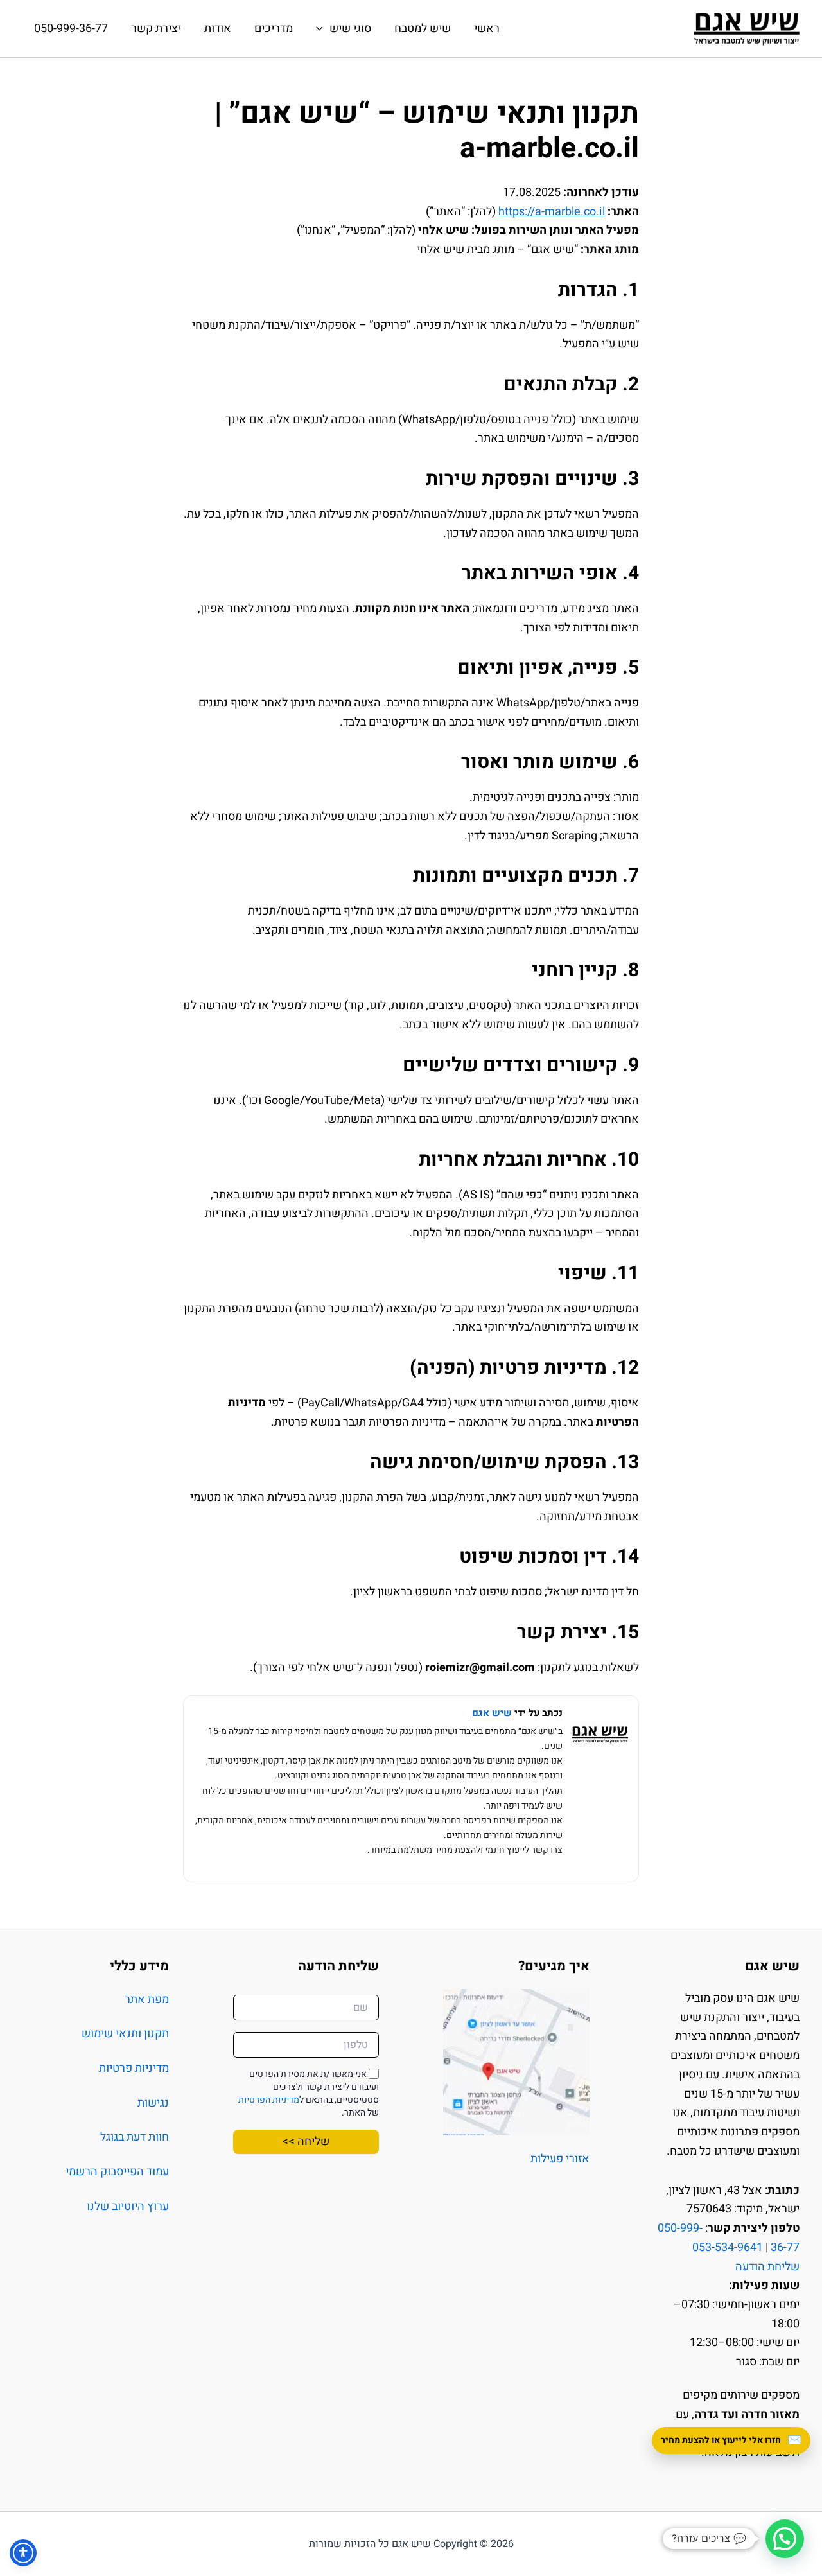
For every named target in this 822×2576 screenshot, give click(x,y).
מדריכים (274, 29)
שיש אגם (492, 1713)
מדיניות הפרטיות (269, 2100)
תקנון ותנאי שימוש (125, 2034)
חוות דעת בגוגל (135, 2137)
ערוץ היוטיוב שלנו (128, 2206)
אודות (218, 29)
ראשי (487, 29)
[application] (323, 29)
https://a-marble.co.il (552, 212)
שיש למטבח (423, 29)
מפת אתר (147, 2000)
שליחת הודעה (767, 2267)
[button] (785, 2539)
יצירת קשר (156, 29)
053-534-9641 (728, 2247)
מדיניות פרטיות (134, 2068)
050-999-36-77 (71, 29)
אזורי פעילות (560, 2159)
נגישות (153, 2103)
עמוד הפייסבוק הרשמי (117, 2172)
